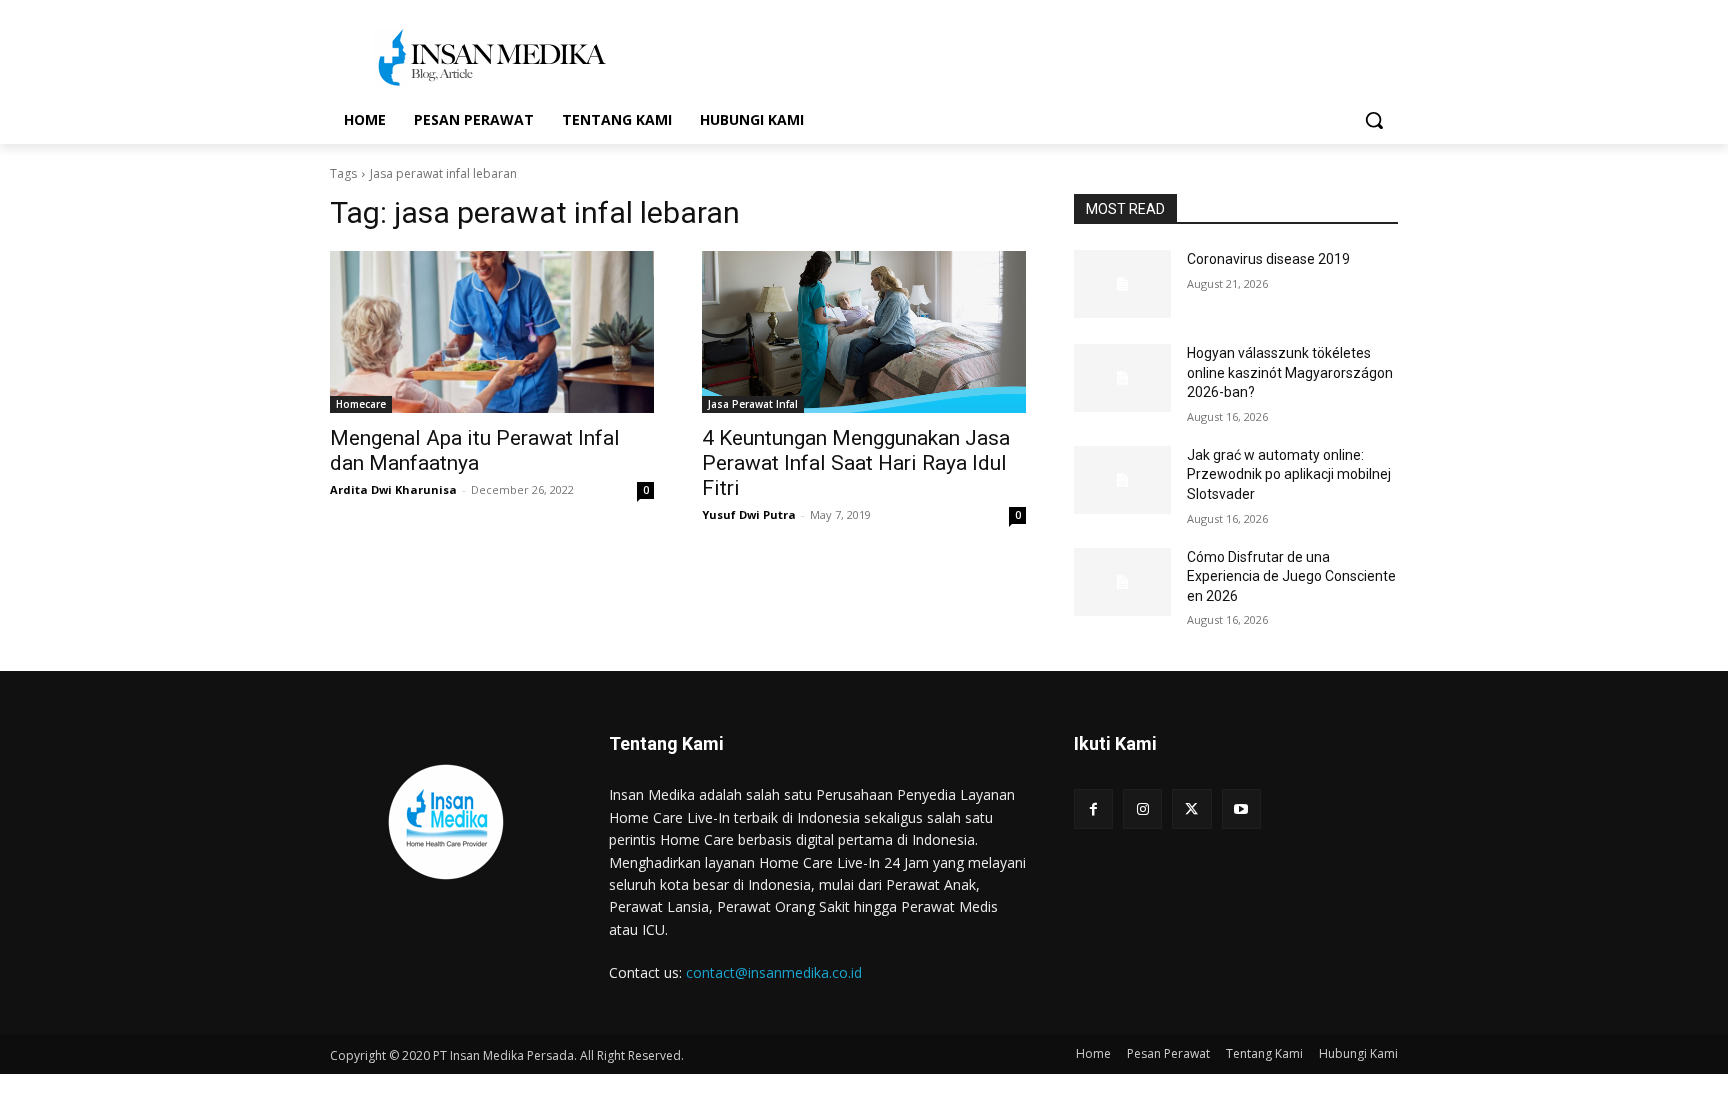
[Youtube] (1241, 808)
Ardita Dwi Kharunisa (393, 489)
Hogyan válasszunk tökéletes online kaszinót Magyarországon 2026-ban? (1290, 372)
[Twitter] (1191, 808)
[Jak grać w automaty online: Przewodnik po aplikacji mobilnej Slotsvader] (1122, 480)
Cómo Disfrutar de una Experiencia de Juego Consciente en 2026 (1291, 576)
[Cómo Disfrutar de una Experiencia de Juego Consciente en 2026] (1122, 582)
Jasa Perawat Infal (753, 404)
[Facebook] (1093, 808)
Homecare (361, 404)
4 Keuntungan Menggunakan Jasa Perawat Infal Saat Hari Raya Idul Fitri (856, 463)
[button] (1374, 120)
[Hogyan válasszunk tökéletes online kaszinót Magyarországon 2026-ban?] (1122, 378)
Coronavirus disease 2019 (1268, 259)
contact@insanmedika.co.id (774, 972)
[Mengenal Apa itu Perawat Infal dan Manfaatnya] (492, 332)
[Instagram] (1142, 808)
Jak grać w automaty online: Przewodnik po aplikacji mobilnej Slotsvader (1289, 474)
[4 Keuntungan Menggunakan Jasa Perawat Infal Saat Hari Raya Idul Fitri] (864, 332)
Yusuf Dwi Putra (749, 514)
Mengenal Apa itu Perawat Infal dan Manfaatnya (475, 450)
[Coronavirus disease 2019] (1122, 284)
